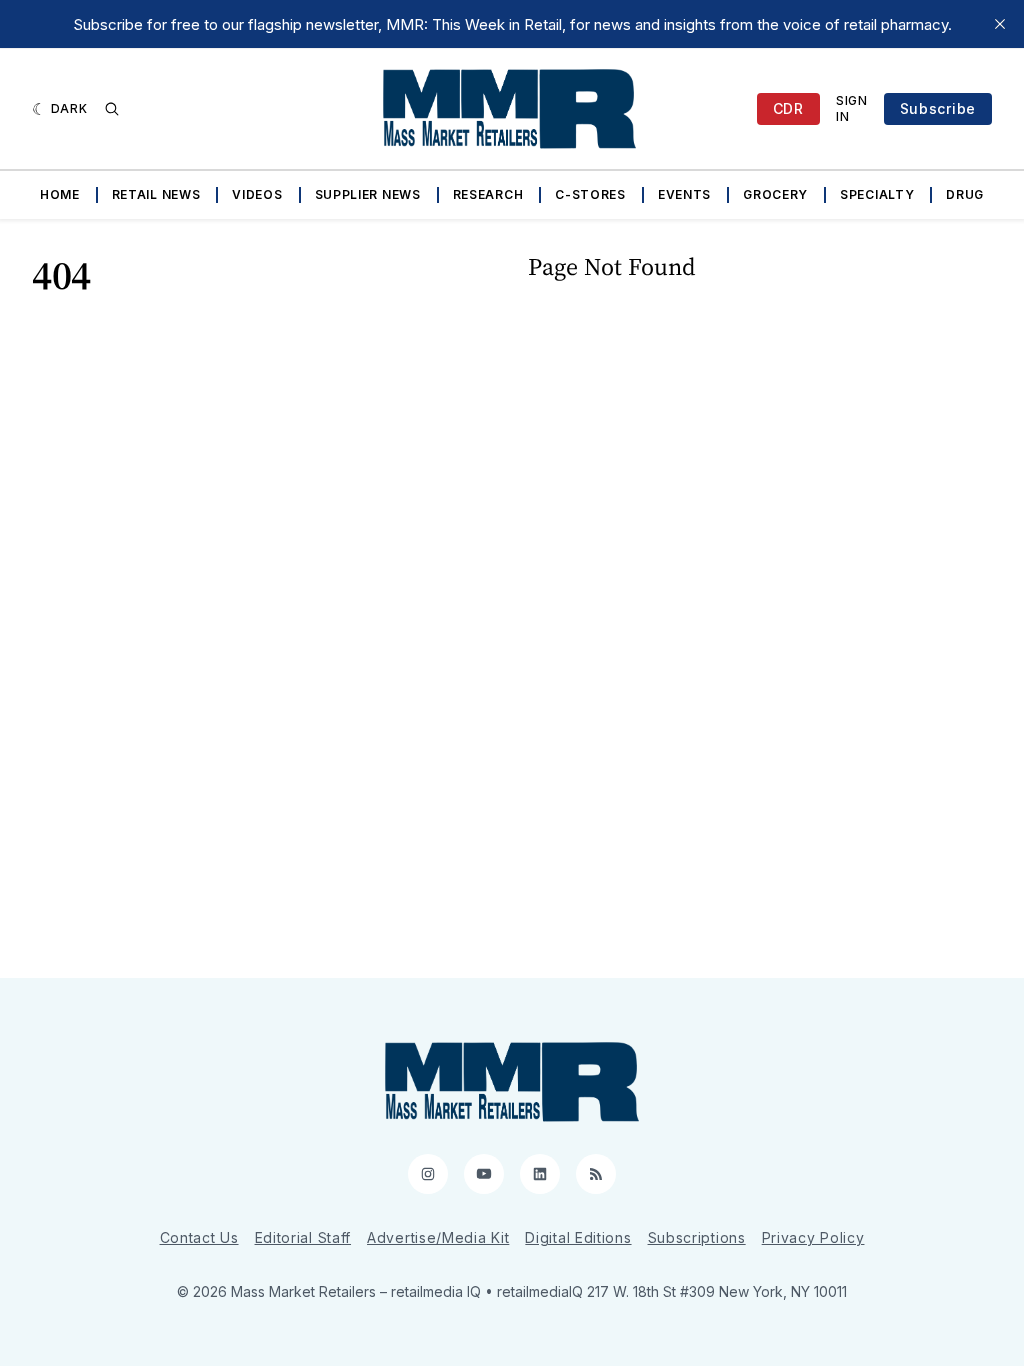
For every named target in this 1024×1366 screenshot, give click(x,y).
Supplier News (368, 194)
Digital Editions (578, 1237)
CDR (788, 108)
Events (684, 194)
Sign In (852, 108)
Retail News (156, 194)
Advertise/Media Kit (438, 1237)
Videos (257, 194)
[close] (1000, 24)
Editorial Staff (303, 1237)
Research (488, 194)
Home (60, 194)
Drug (965, 194)
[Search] (112, 109)
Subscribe (938, 108)
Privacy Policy (813, 1237)
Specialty (877, 194)
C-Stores (590, 194)
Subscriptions (697, 1237)
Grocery (775, 194)
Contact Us (199, 1237)
